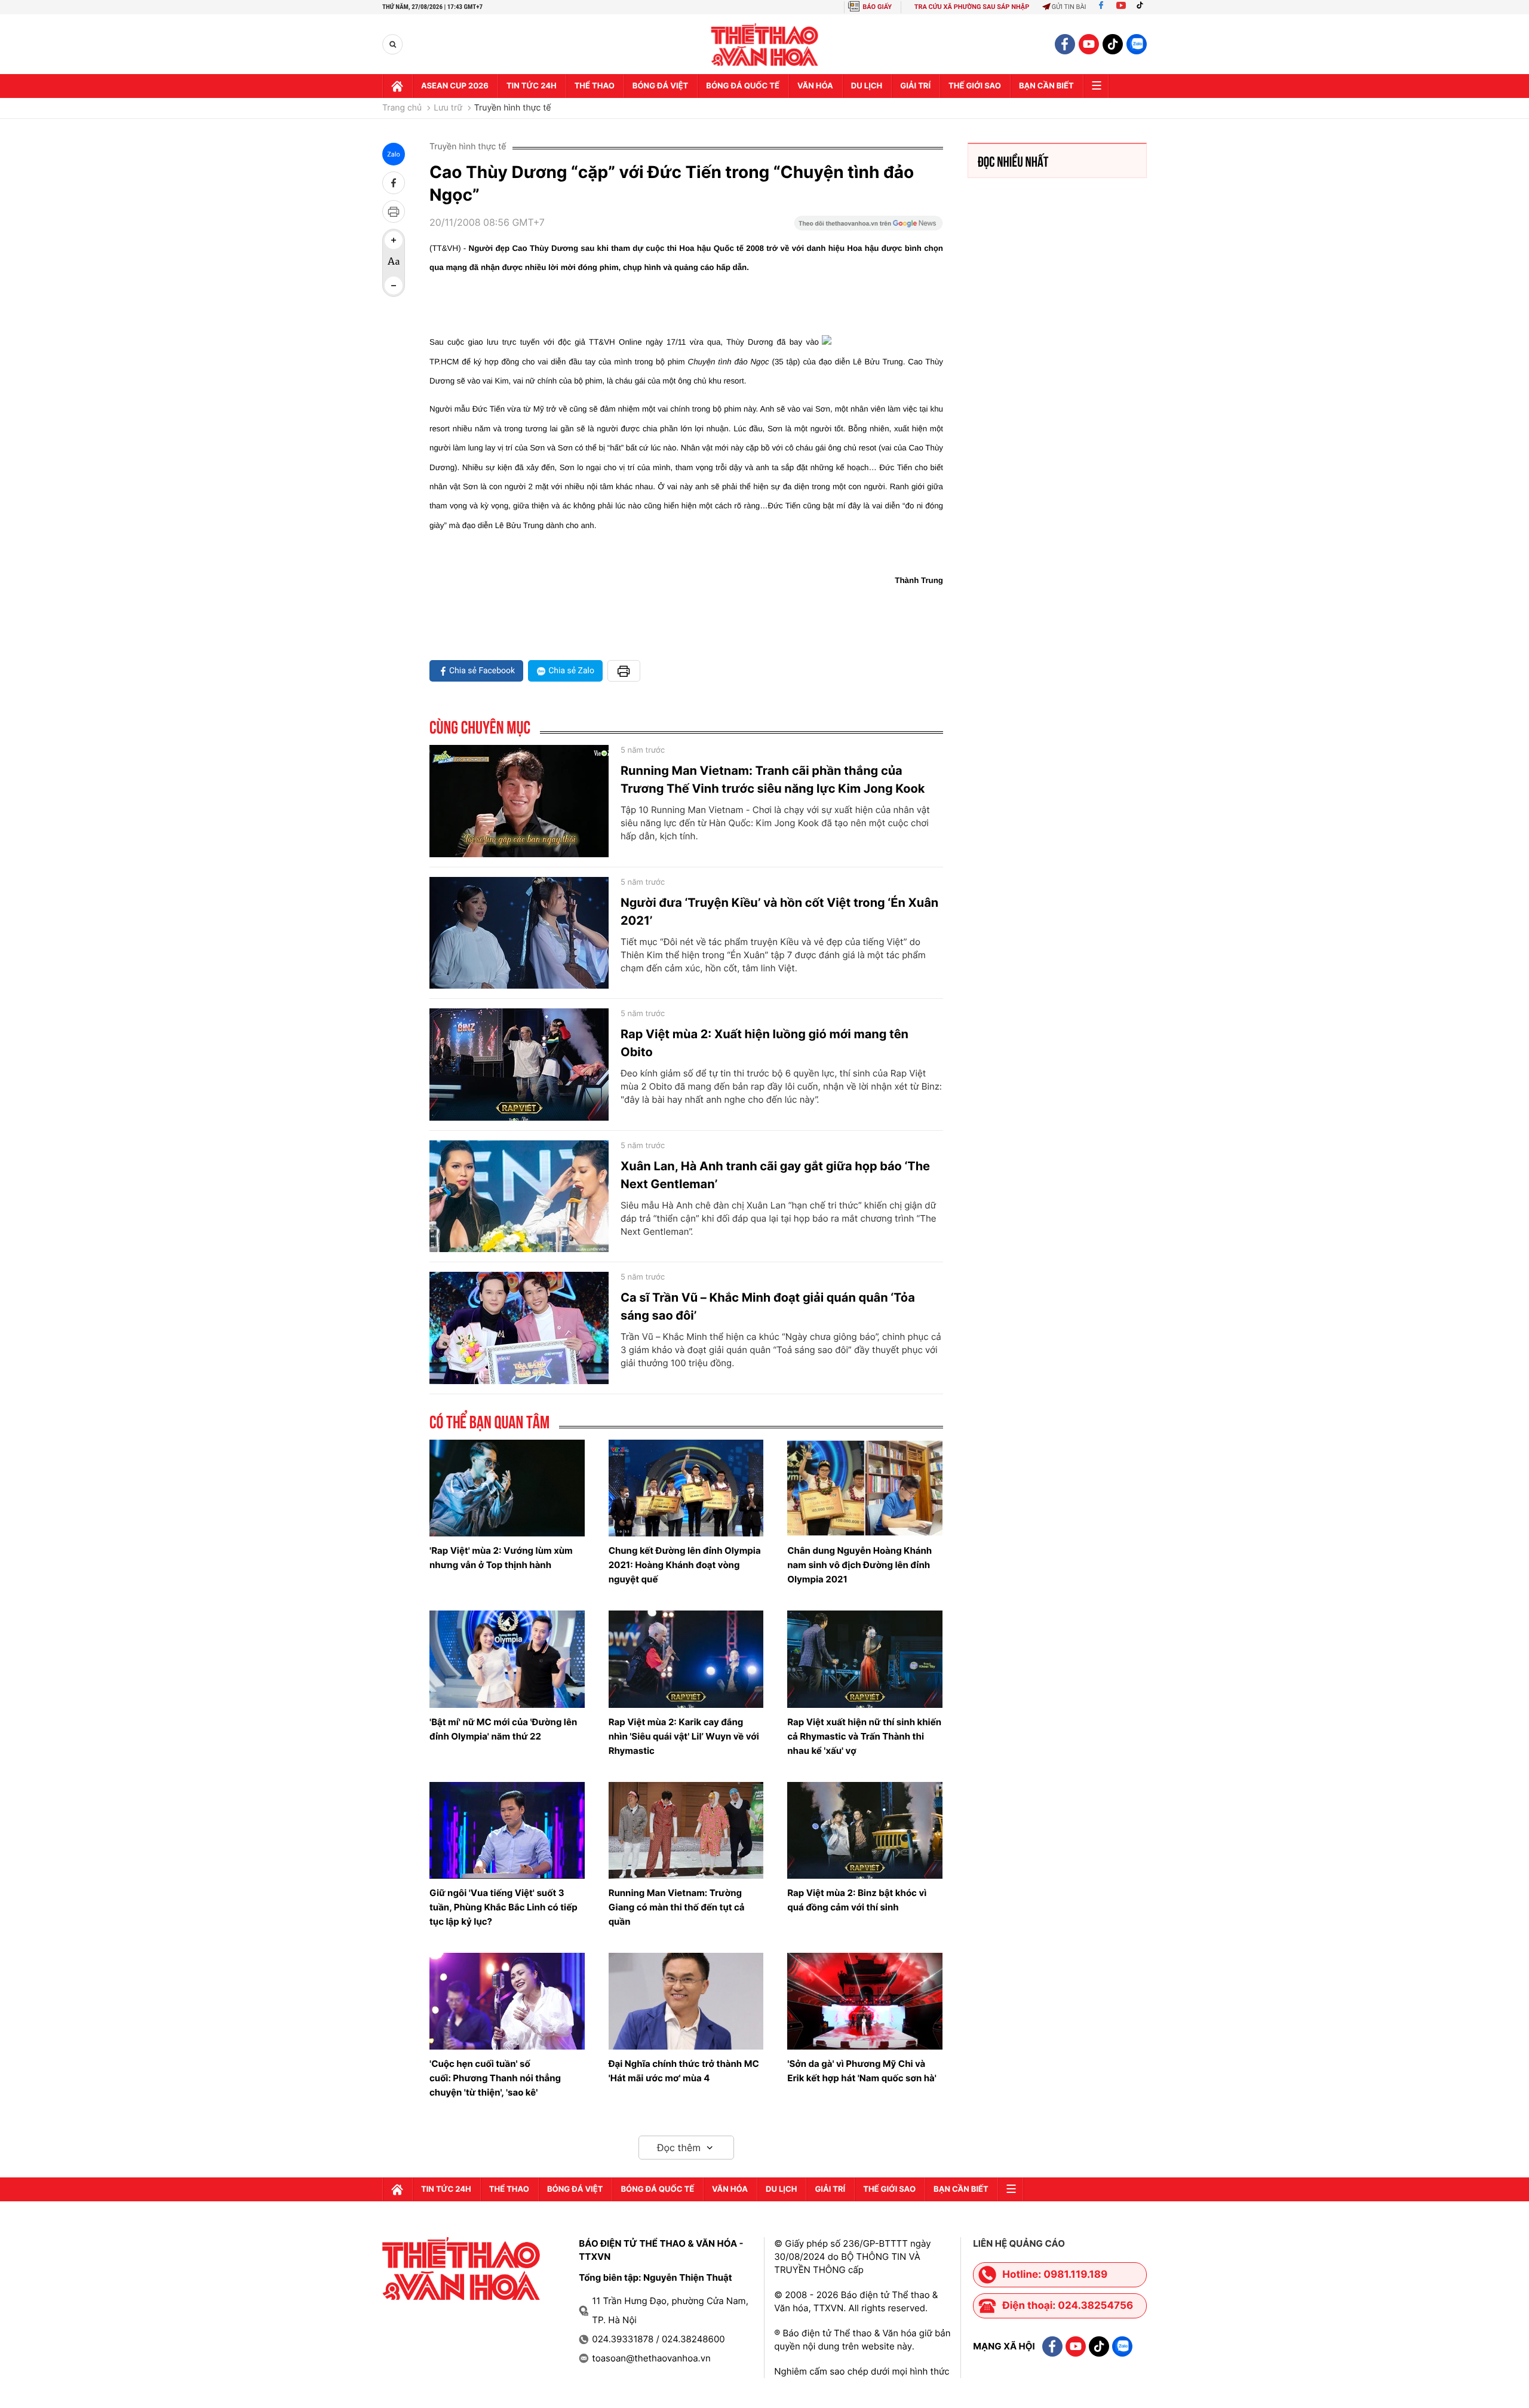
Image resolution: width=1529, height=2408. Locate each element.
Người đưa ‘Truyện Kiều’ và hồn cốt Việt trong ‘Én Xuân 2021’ (779, 912)
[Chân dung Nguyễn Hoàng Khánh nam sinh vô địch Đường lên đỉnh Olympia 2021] (865, 1488)
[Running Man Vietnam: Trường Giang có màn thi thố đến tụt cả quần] (686, 1830)
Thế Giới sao (975, 86)
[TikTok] (1143, 7)
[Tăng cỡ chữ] (394, 240)
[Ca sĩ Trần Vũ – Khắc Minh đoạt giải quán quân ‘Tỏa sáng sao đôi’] (519, 1328)
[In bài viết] (394, 211)
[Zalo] (1137, 44)
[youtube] (1089, 44)
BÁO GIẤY (877, 7)
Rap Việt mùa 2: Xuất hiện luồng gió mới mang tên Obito (764, 1043)
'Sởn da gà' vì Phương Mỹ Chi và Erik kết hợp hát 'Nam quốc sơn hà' (862, 2071)
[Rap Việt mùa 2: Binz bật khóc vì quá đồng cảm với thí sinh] (865, 1830)
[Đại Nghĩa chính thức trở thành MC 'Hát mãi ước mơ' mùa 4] (686, 2001)
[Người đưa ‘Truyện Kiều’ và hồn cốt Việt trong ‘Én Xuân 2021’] (519, 933)
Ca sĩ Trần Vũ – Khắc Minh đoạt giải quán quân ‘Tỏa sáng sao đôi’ (768, 1306)
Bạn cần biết (1046, 86)
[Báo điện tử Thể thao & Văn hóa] (765, 45)
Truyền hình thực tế (513, 108)
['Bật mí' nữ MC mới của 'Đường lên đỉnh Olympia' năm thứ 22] (507, 1659)
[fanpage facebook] (1065, 44)
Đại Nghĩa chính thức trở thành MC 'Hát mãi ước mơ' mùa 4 (684, 2071)
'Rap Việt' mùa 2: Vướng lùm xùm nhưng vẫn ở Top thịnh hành (501, 1558)
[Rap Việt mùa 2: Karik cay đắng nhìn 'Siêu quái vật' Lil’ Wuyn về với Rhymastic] (686, 1659)
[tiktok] (1113, 44)
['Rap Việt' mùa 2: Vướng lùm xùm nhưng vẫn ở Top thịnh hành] (507, 1488)
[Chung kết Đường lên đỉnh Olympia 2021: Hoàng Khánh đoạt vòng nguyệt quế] (686, 1488)
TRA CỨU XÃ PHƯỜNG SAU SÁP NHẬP (972, 7)
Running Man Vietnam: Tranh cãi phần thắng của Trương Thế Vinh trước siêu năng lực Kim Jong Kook (773, 780)
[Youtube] (1121, 7)
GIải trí (915, 86)
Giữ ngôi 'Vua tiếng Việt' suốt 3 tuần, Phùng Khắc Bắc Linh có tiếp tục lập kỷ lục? (503, 1907)
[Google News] (868, 227)
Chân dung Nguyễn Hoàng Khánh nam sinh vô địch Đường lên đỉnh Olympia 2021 (859, 1565)
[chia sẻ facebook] (394, 183)
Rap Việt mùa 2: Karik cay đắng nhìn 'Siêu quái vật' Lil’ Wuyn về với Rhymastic (684, 1736)
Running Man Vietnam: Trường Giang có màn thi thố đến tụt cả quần (677, 1907)
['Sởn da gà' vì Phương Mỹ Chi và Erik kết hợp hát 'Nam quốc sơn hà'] (865, 2001)
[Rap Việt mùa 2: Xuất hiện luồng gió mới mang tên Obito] (519, 1065)
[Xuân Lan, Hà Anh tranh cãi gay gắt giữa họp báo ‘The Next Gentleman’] (519, 1197)
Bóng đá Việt (660, 86)
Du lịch (867, 86)
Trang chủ (402, 108)
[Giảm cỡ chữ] (394, 286)
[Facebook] (1101, 7)
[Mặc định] (394, 263)
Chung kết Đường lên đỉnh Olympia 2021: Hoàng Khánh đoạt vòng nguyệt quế (685, 1565)
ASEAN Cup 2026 (455, 86)
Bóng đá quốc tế (743, 86)
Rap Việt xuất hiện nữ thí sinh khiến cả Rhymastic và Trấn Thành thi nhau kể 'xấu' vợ (864, 1736)
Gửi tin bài (1069, 7)
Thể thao (595, 86)
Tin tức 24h (532, 86)
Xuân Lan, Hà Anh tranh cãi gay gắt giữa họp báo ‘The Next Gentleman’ (775, 1175)
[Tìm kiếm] (393, 45)
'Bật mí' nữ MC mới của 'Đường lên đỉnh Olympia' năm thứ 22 (503, 1729)
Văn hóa (815, 86)
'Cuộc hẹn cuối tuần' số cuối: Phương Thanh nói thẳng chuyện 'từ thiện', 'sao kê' (495, 2078)
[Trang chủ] (397, 86)
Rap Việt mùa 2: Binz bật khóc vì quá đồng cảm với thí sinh (857, 1900)
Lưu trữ (448, 108)
